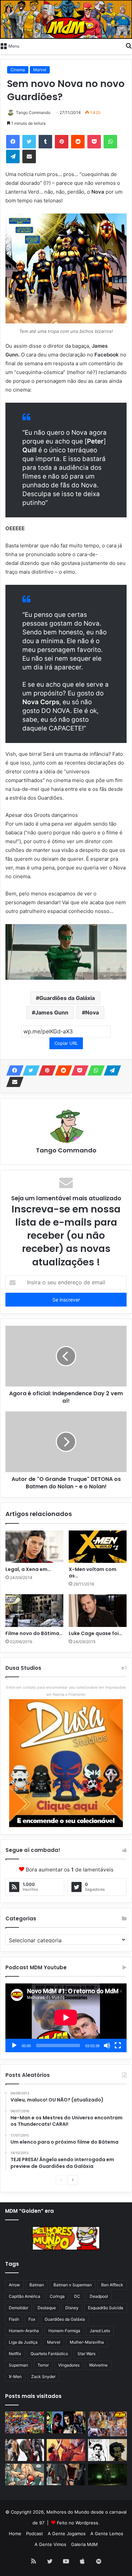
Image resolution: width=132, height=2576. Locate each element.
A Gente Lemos (107, 2534)
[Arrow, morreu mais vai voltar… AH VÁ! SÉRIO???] (107, 2475)
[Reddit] (78, 142)
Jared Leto (100, 2331)
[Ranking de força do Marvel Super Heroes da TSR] (66, 2422)
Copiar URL (66, 1043)
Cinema (18, 70)
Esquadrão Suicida (106, 2308)
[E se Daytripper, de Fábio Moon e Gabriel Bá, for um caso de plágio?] (107, 2450)
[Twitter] (29, 142)
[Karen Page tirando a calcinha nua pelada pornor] (66, 2475)
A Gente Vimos (50, 2544)
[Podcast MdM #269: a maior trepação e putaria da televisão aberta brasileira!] (107, 2424)
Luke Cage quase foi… (95, 1633)
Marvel (40, 70)
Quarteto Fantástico (49, 2354)
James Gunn (52, 1012)
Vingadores (69, 2365)
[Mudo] (107, 2045)
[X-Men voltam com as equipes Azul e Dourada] (98, 1547)
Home (15, 2534)
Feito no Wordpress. (78, 2523)
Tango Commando (33, 112)
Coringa (57, 2296)
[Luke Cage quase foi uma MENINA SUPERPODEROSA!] (98, 1610)
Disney (72, 2308)
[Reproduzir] (14, 2045)
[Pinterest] (62, 142)
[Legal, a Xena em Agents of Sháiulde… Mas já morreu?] (34, 1547)
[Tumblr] (45, 142)
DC (77, 2296)
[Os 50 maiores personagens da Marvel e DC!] (25, 2422)
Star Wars (86, 2354)
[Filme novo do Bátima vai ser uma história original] (34, 1610)
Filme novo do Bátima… (34, 1633)
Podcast (35, 2534)
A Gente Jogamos (67, 2534)
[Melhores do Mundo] (66, 19)
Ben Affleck (112, 2285)
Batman (37, 2285)
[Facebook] (13, 142)
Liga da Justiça (23, 2342)
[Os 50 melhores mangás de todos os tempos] (66, 2450)
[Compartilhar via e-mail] (29, 156)
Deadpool (99, 2296)
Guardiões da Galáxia (67, 998)
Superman (18, 2365)
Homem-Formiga (64, 2331)
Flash (14, 2319)
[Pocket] (94, 142)
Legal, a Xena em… (28, 1569)
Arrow (14, 2285)
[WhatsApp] (110, 142)
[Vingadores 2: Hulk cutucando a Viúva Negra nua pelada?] (25, 2450)
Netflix (15, 2354)
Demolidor (18, 2308)
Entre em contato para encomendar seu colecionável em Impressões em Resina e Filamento (66, 1691)
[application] (66, 2018)
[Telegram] (13, 156)
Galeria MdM (84, 2544)
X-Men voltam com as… (93, 1572)
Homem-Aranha (24, 2331)
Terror (43, 2365)
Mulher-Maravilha (87, 2342)
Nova (92, 1012)
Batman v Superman (73, 2285)
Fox (32, 2319)
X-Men (15, 2377)
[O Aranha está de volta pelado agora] (25, 2475)
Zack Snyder (43, 2377)
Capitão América (25, 2296)
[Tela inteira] (118, 2045)
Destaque (47, 2308)
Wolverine (98, 2365)
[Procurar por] (129, 46)
